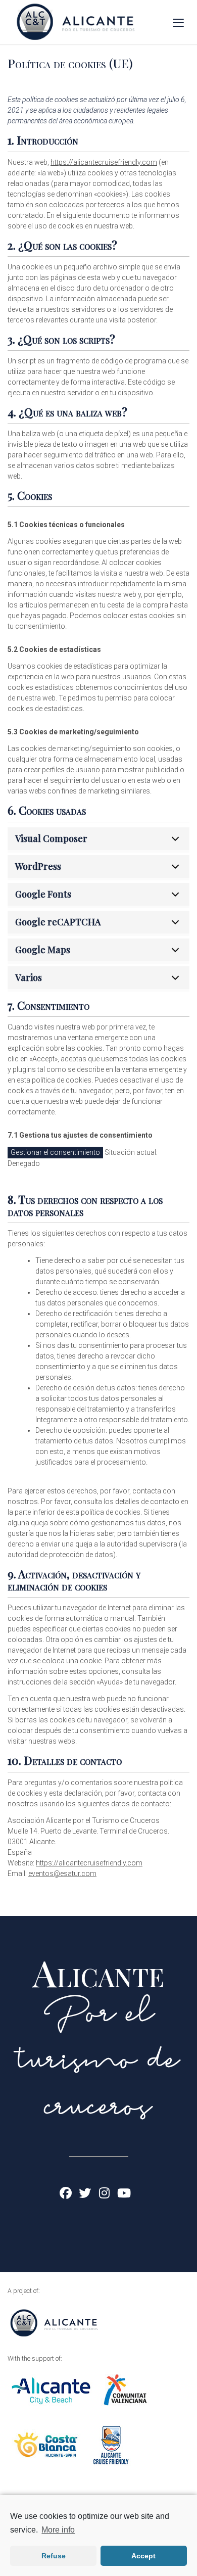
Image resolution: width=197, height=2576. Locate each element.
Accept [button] (143, 2556)
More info (58, 2530)
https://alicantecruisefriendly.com (104, 162)
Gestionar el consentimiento (55, 1152)
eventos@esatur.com (62, 1874)
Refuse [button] (54, 2556)
